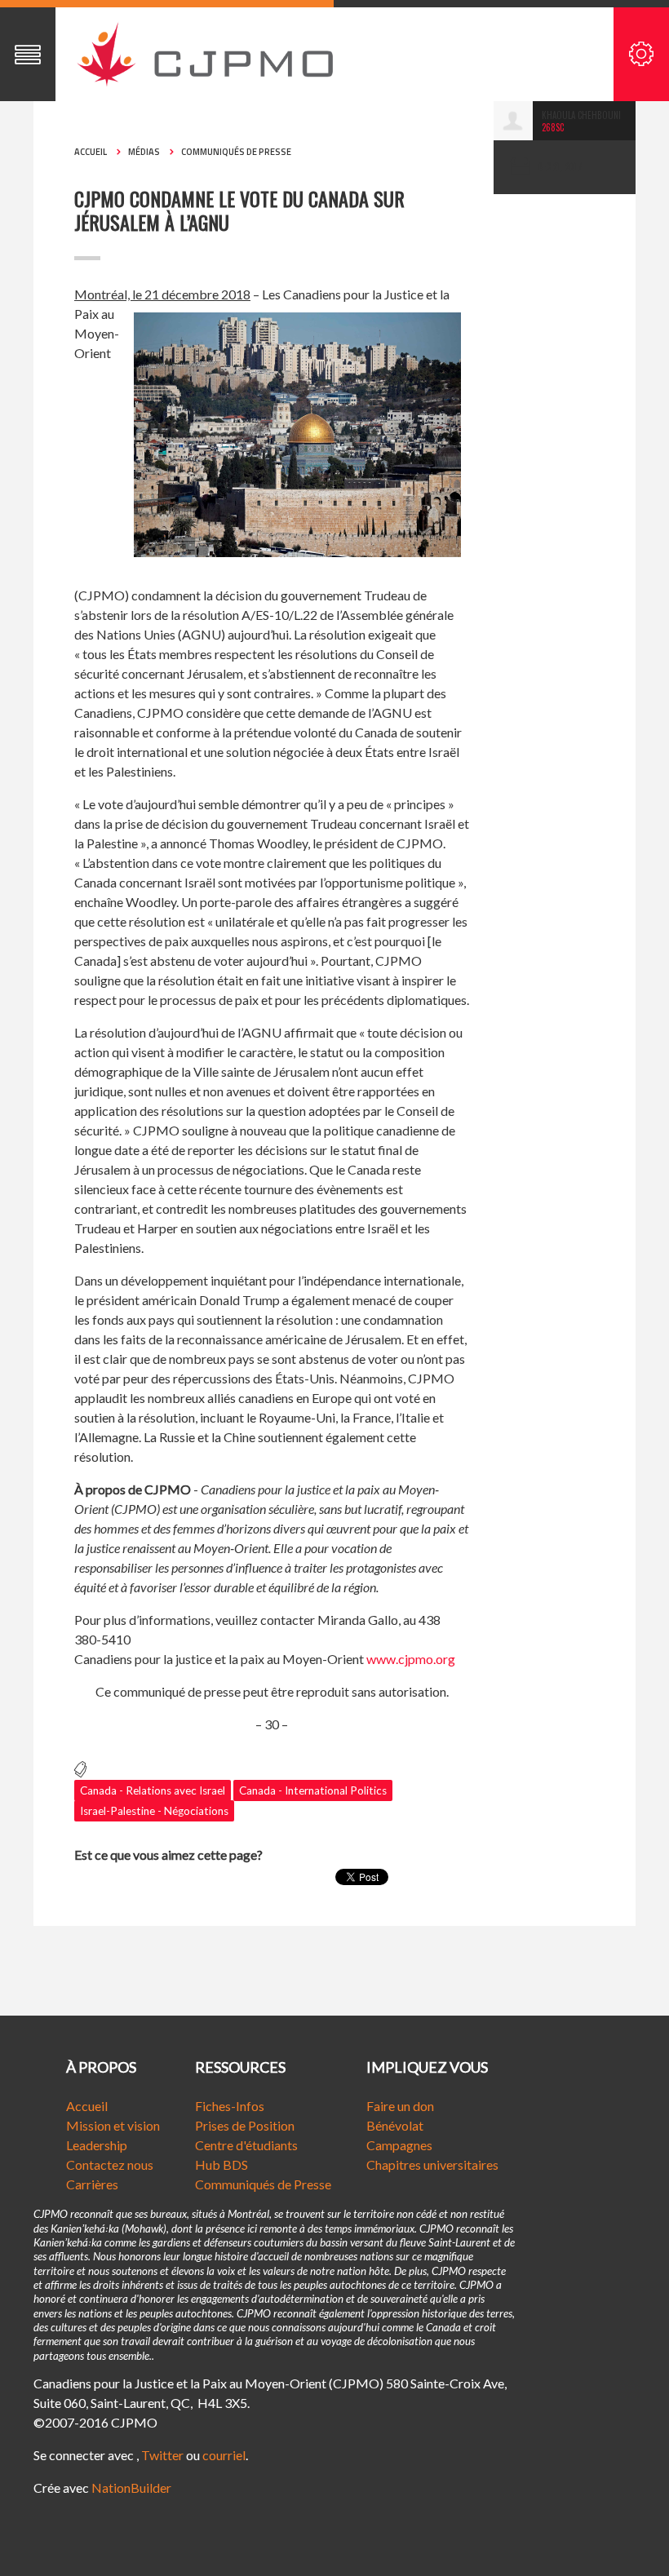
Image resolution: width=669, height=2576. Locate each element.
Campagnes (399, 2145)
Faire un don (400, 2106)
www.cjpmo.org (411, 1659)
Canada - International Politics (313, 1790)
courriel (224, 2455)
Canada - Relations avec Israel (153, 1790)
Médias (144, 152)
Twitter (162, 2455)
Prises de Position (245, 2125)
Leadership (97, 2145)
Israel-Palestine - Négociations (154, 1811)
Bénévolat (395, 2125)
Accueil (91, 152)
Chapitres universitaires (432, 2164)
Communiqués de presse (236, 152)
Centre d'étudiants (246, 2145)
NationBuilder (131, 2487)
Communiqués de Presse (263, 2184)
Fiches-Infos (230, 2106)
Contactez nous (110, 2164)
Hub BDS (222, 2164)
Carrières (92, 2184)
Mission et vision (113, 2125)
